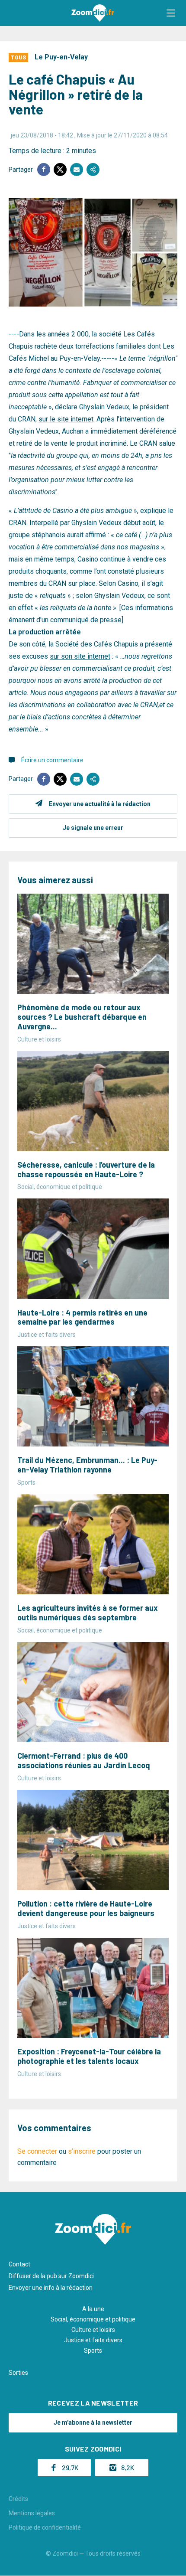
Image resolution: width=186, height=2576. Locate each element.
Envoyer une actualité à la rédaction (100, 804)
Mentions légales (32, 2513)
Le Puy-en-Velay (61, 57)
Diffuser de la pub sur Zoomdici (51, 2276)
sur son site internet (80, 656)
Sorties (18, 2373)
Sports (93, 2351)
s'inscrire (82, 2151)
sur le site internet (66, 419)
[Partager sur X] (60, 170)
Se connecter (37, 2151)
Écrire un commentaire (52, 760)
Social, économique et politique (93, 2319)
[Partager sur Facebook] (44, 170)
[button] (171, 13)
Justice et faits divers (93, 2340)
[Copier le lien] (93, 170)
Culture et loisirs (93, 2330)
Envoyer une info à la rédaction (51, 2288)
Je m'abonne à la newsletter (93, 2423)
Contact (19, 2264)
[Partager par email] (77, 170)
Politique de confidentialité (45, 2527)
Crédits (18, 2499)
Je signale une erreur (93, 828)
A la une (93, 2309)
